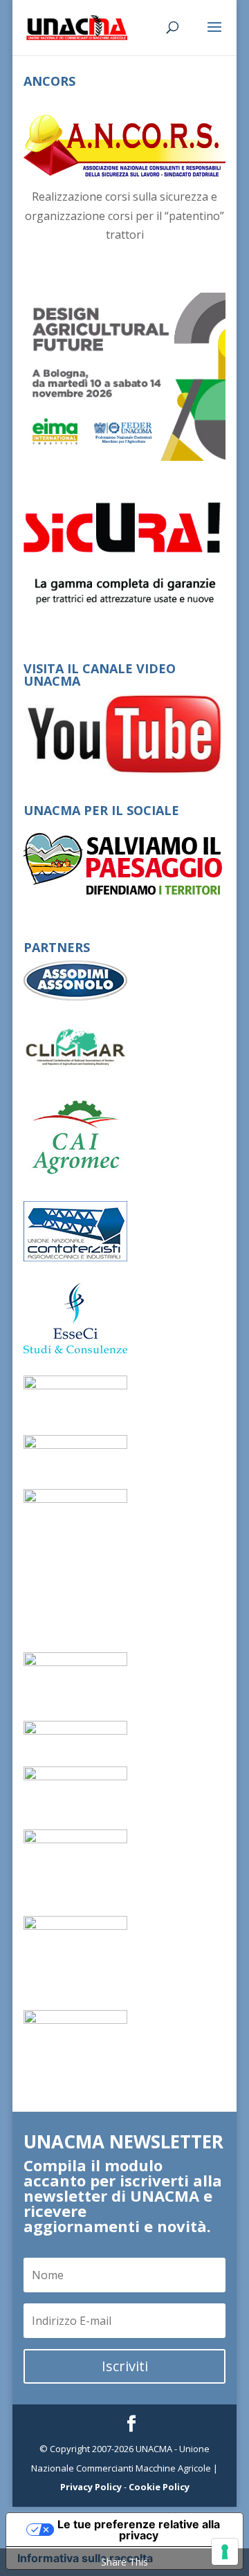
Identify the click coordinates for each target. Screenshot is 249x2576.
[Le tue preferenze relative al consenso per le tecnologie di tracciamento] (225, 2552)
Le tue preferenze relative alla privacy (139, 2530)
